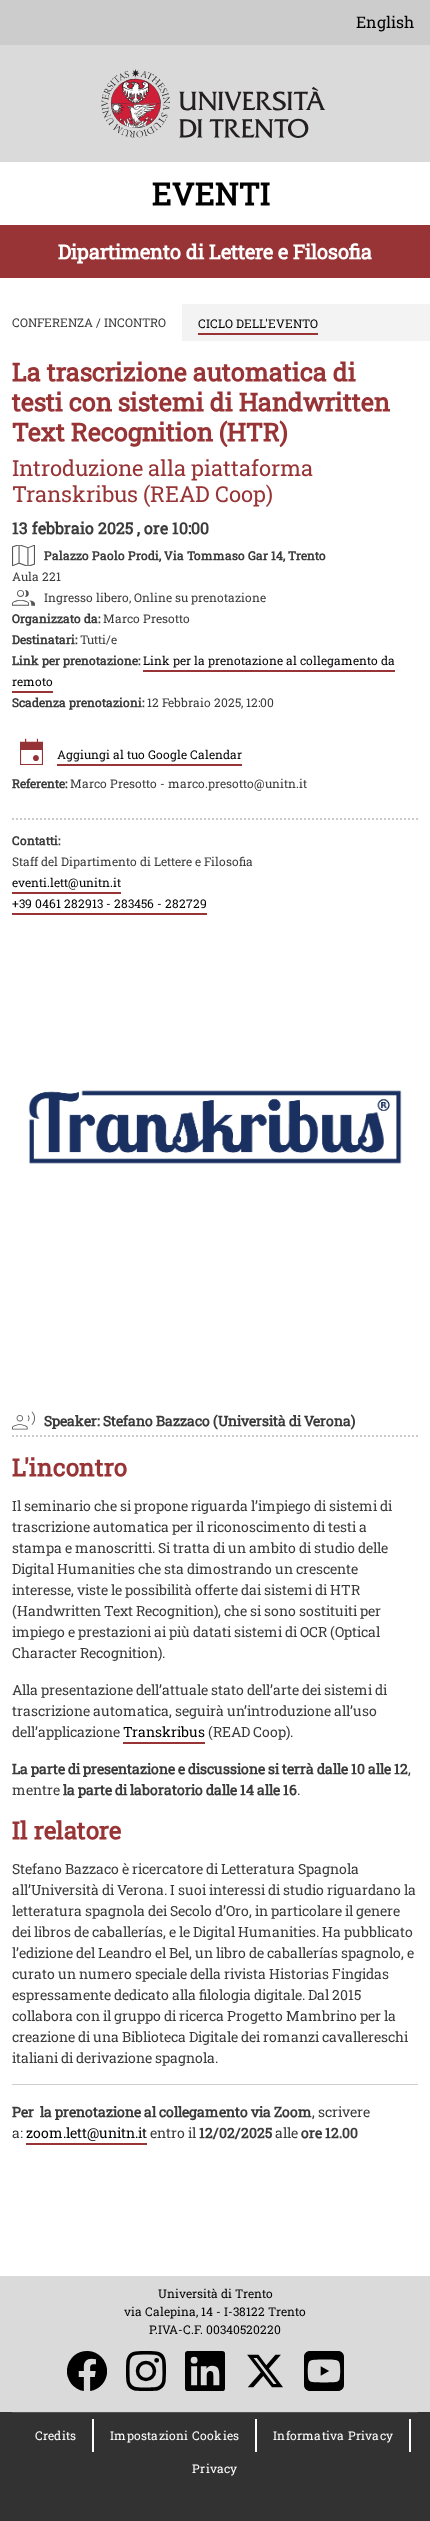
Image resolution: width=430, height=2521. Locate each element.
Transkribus (164, 1731)
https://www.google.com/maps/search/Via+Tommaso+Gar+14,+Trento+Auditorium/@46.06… (185, 554)
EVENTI (215, 193)
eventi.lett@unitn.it (66, 882)
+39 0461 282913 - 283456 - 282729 (109, 903)
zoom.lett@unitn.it (86, 2132)
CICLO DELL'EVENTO (258, 323)
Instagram (146, 2371)
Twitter (265, 2371)
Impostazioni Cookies (174, 2435)
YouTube (324, 2371)
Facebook (87, 2371)
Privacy (214, 2468)
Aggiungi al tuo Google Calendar (149, 754)
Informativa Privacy (333, 2435)
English (385, 21)
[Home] (215, 117)
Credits (55, 2435)
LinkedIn (205, 2371)
